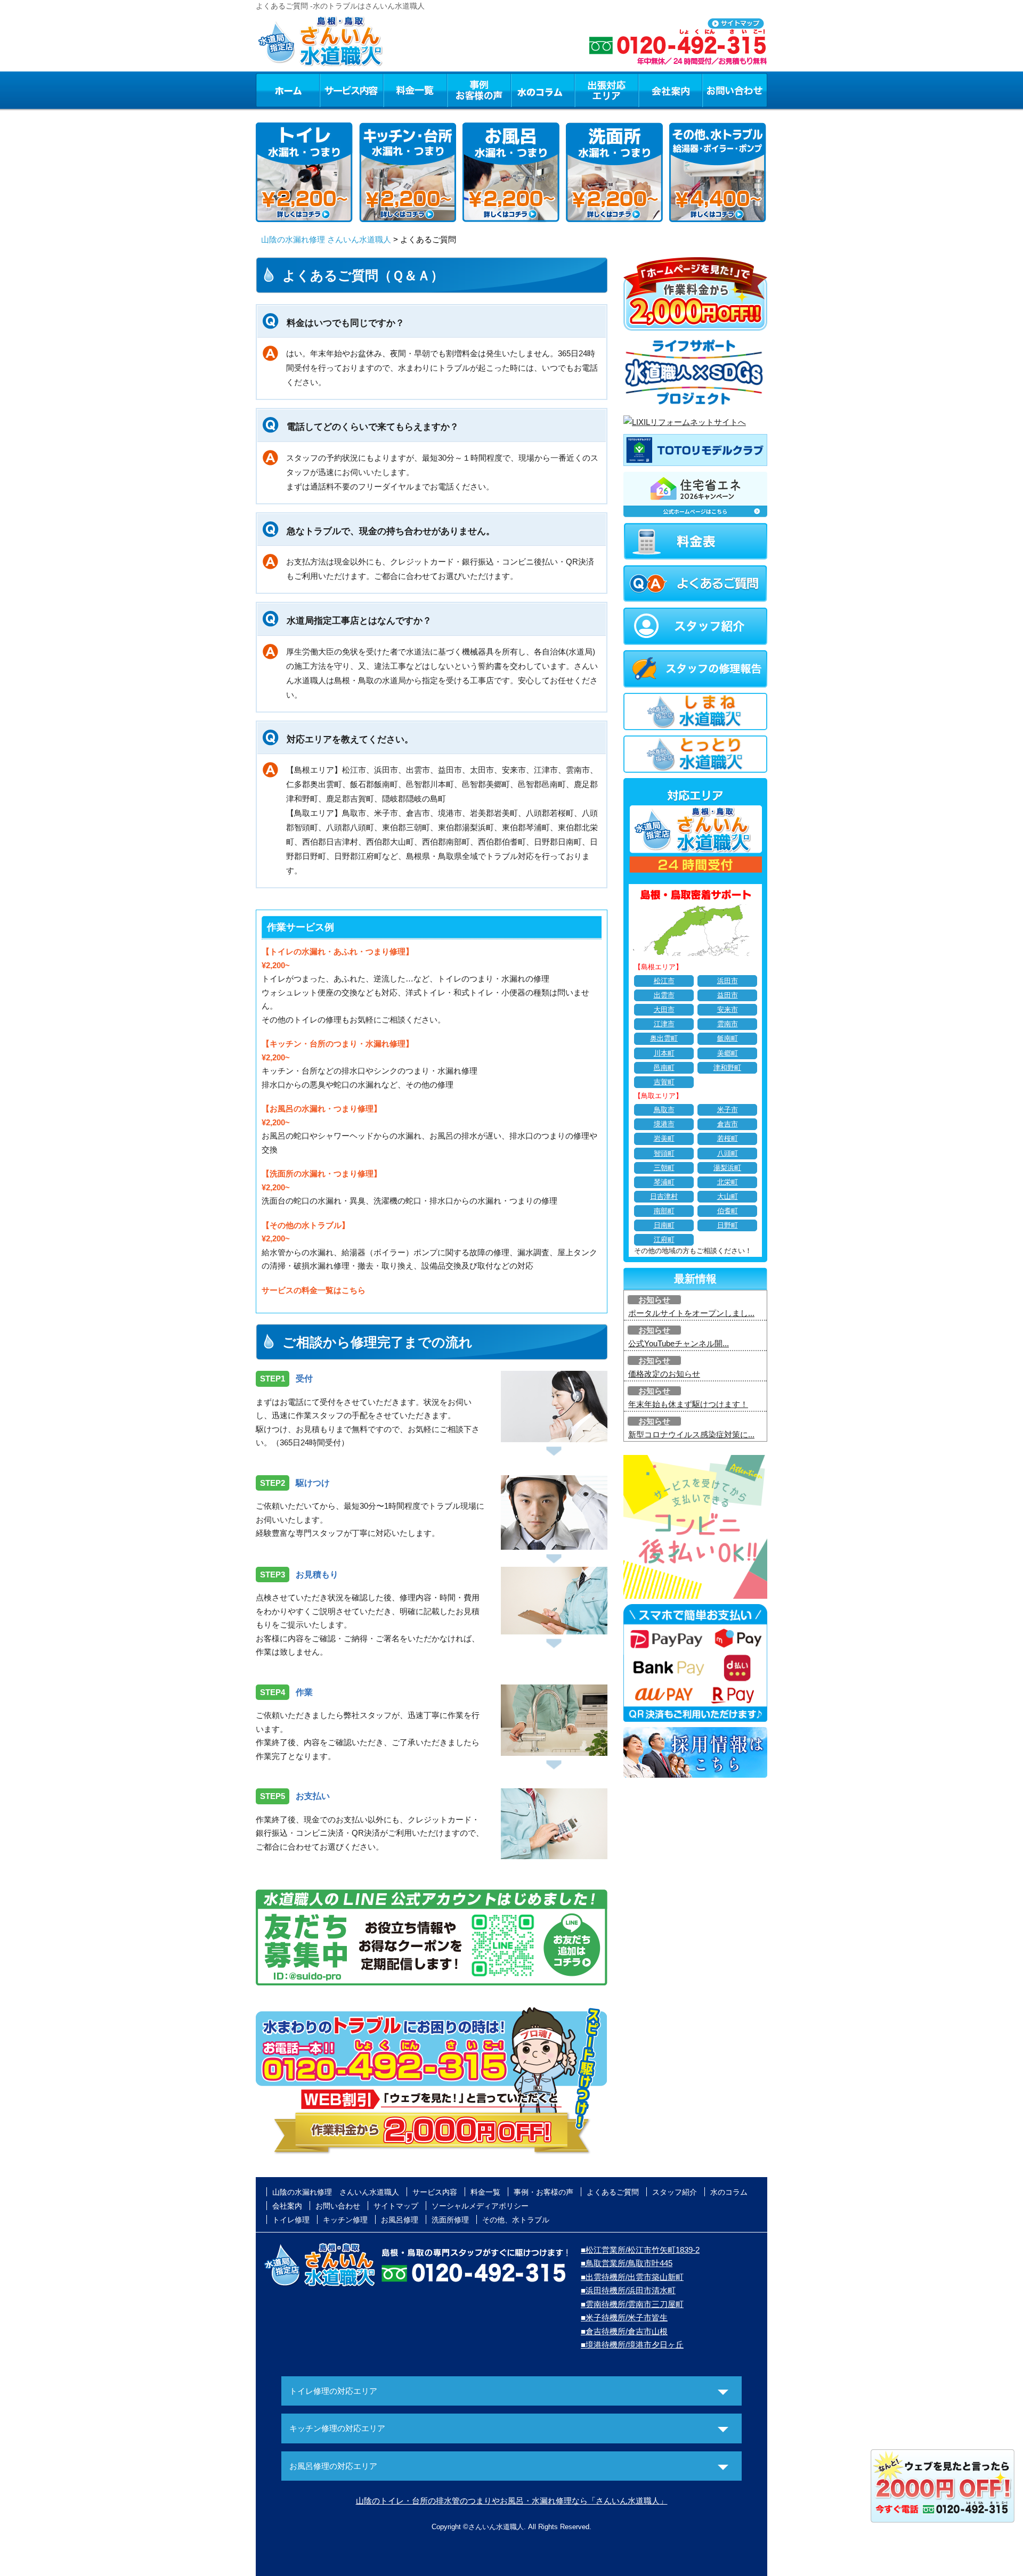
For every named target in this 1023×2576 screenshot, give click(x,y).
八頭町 (728, 1154)
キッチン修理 (345, 2220)
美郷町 (728, 1053)
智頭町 (664, 1154)
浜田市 (728, 981)
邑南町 (664, 1068)
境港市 (664, 1124)
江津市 (664, 1024)
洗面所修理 (450, 2220)
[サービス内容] (332, 90)
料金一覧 (415, 90)
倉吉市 (728, 1124)
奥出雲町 (664, 1038)
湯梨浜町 (727, 1168)
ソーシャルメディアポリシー (480, 2206)
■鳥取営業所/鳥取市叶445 (627, 2263)
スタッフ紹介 (675, 2192)
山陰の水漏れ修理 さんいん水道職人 (326, 239)
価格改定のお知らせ (664, 1374)
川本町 (664, 1053)
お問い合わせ (735, 90)
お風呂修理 (400, 2220)
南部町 (664, 1211)
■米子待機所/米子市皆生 (624, 2317)
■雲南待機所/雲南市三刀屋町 (632, 2304)
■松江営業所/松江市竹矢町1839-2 (640, 2250)
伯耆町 (728, 1211)
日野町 (728, 1225)
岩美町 (664, 1139)
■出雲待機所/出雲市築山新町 (632, 2277)
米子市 (728, 1110)
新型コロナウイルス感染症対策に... (691, 1434)
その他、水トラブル (516, 2220)
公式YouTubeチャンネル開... (679, 1343)
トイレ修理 (291, 2220)
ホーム (287, 90)
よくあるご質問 (613, 2192)
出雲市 (664, 995)
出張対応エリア (607, 90)
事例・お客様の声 (479, 90)
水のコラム (543, 90)
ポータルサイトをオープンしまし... (691, 1313)
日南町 (664, 1225)
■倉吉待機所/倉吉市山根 (624, 2331)
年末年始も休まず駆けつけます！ (688, 1404)
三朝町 (664, 1168)
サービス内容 (351, 90)
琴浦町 (664, 1182)
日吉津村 (664, 1197)
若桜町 (728, 1139)
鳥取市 (664, 1110)
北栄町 (728, 1182)
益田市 (728, 995)
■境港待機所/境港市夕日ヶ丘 (632, 2345)
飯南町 (728, 1038)
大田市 (664, 1010)
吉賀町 (664, 1082)
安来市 (728, 1010)
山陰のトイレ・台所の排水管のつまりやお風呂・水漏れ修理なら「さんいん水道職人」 (512, 2501)
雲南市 (728, 1024)
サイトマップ (396, 2206)
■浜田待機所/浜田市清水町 (628, 2290)
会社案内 (670, 90)
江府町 (664, 1240)
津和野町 (727, 1068)
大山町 (728, 1197)
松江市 (664, 981)
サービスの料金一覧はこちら (314, 1290)
